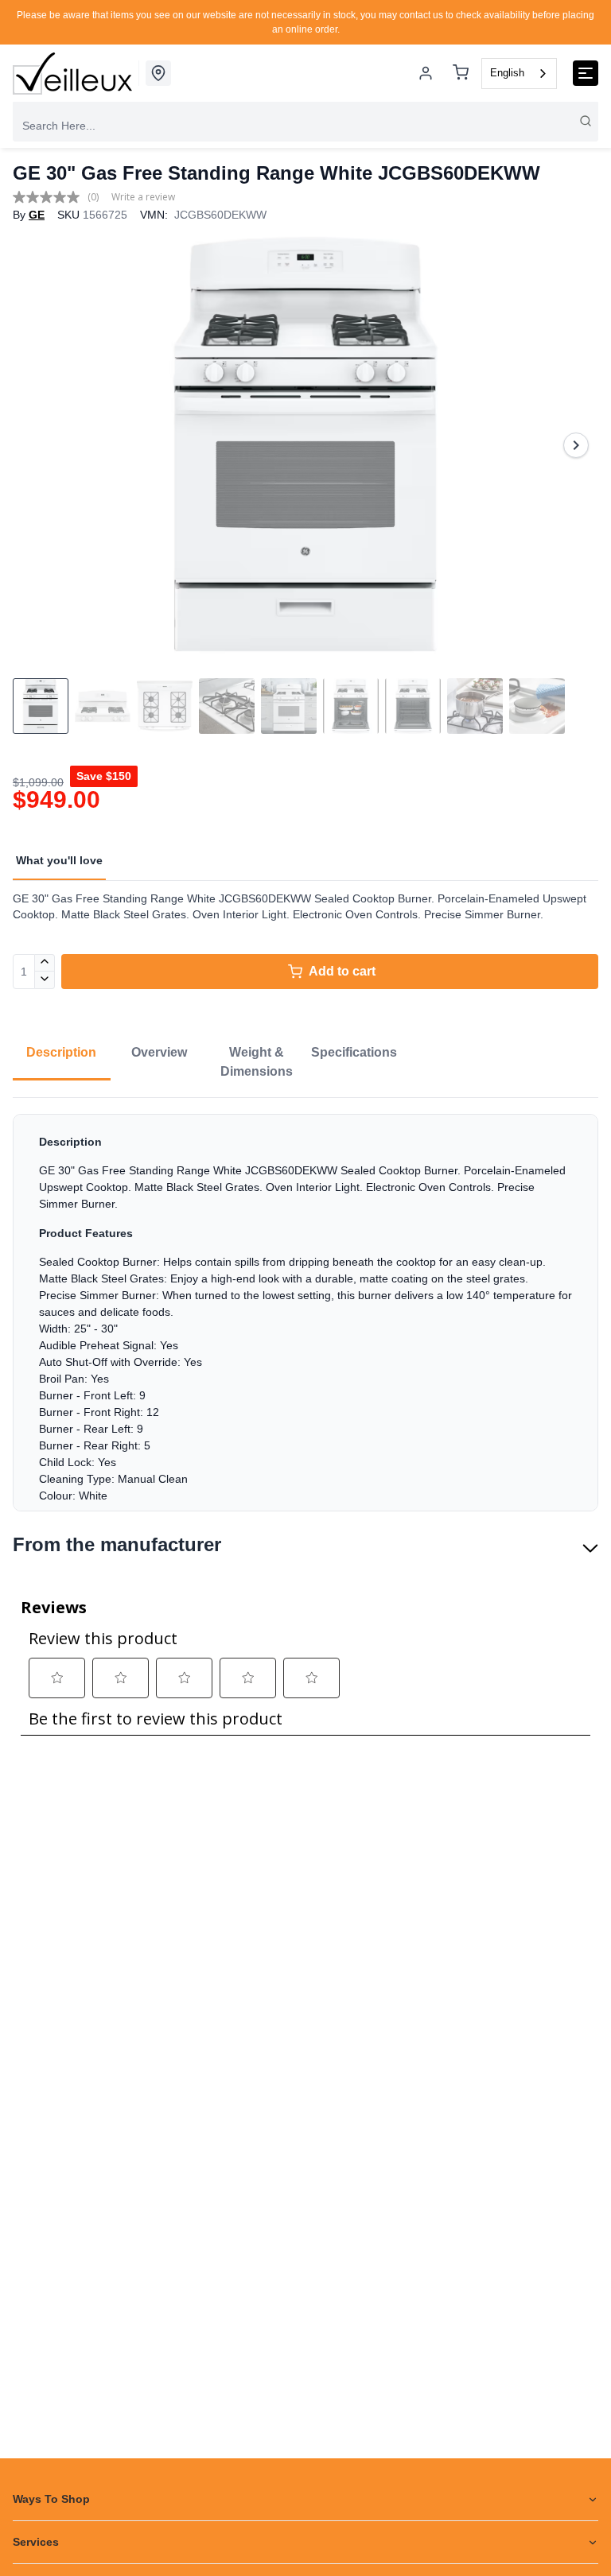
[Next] (576, 445)
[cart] (461, 74)
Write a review (143, 197)
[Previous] (35, 445)
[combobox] (519, 74)
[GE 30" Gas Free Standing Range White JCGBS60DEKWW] (305, 445)
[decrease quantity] (45, 980)
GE (37, 215)
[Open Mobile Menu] (586, 73)
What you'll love (59, 860)
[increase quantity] (45, 963)
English (507, 73)
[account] (426, 73)
